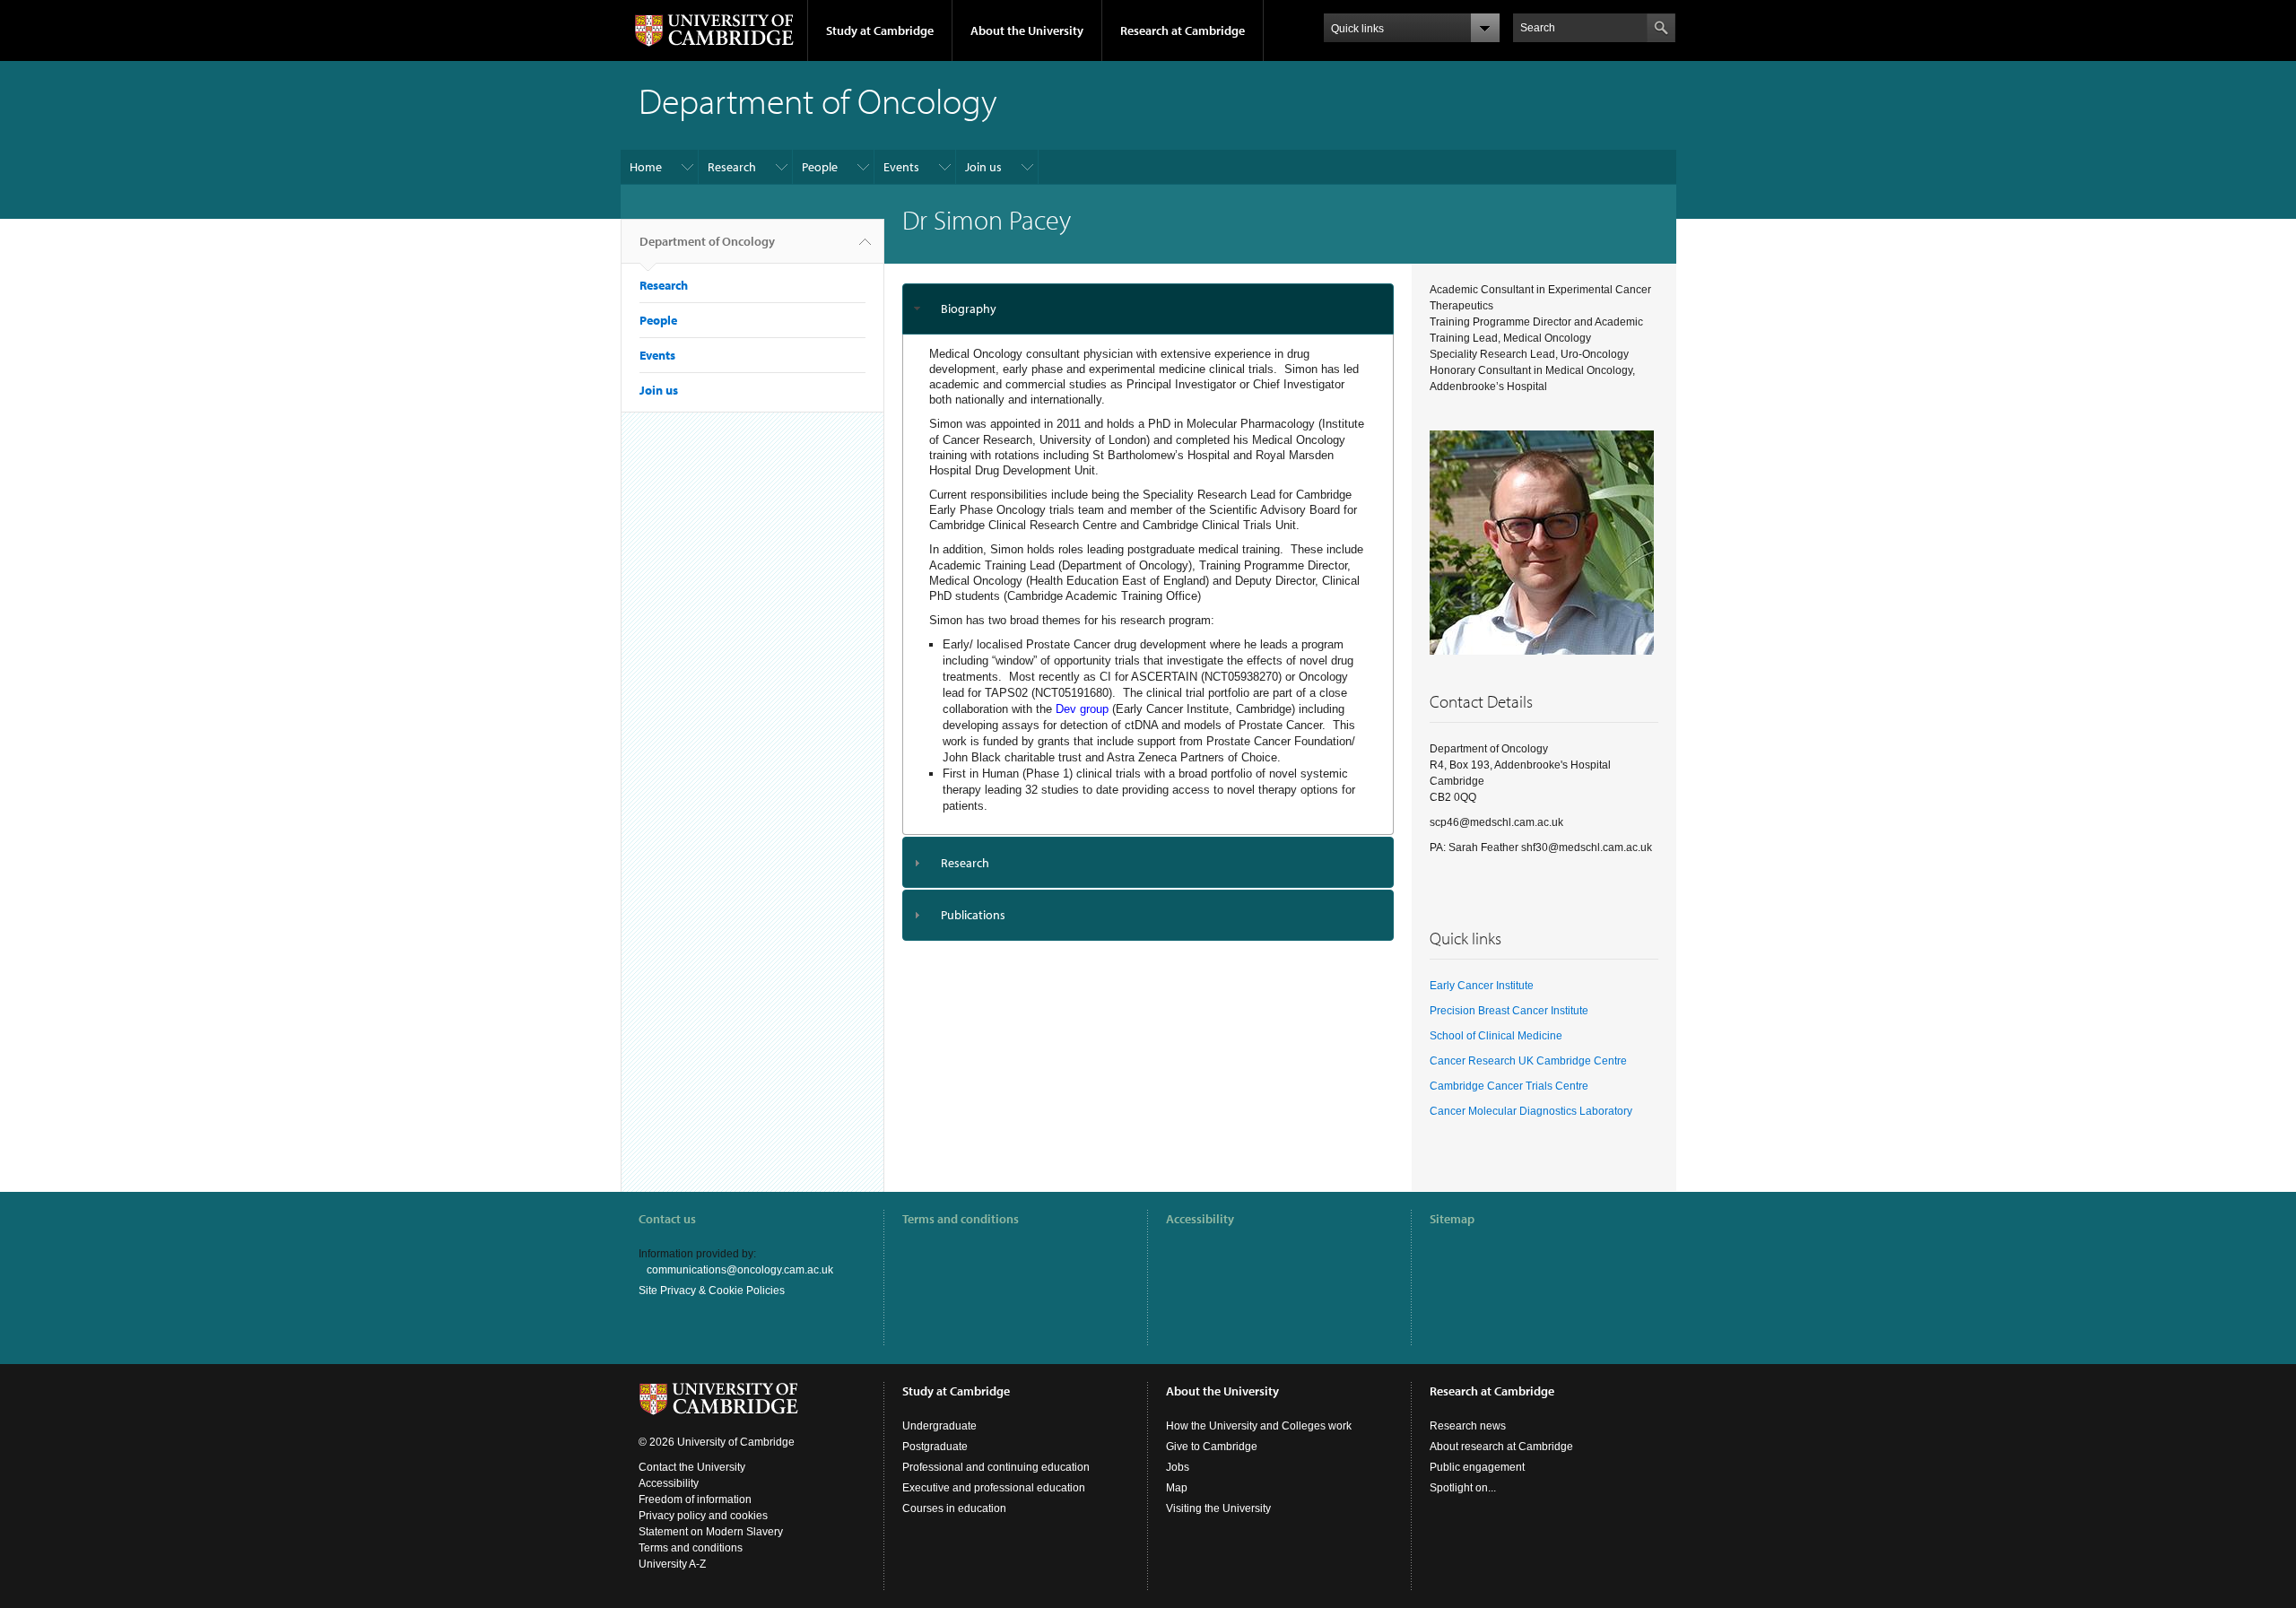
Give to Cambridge (1212, 1447)
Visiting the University (1218, 1508)
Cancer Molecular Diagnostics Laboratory (1531, 1111)
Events (901, 167)
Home (646, 167)
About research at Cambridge (1501, 1447)
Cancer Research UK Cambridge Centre (1528, 1061)
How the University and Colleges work (1259, 1426)
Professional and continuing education (996, 1467)
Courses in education (954, 1508)
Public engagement (1477, 1467)
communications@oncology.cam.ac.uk (740, 1270)
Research (732, 167)
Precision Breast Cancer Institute (1509, 1011)
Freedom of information (695, 1499)
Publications (973, 915)
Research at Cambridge (1183, 30)
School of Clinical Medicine (1496, 1036)
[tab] (1148, 309)
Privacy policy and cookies (703, 1516)
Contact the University (692, 1467)
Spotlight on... (1463, 1488)
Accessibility (1200, 1219)
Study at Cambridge (880, 30)
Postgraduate (935, 1447)
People (820, 167)
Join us (983, 167)
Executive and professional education (994, 1488)
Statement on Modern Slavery (711, 1532)
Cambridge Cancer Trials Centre (1509, 1086)
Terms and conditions (961, 1219)
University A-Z (672, 1564)
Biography (969, 309)
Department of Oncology (707, 241)
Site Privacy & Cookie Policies (712, 1291)
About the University (1027, 30)
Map (1177, 1488)
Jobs (1178, 1467)
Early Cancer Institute (1482, 986)
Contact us (667, 1219)
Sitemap (1452, 1219)
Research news (1468, 1426)
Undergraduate (939, 1426)
